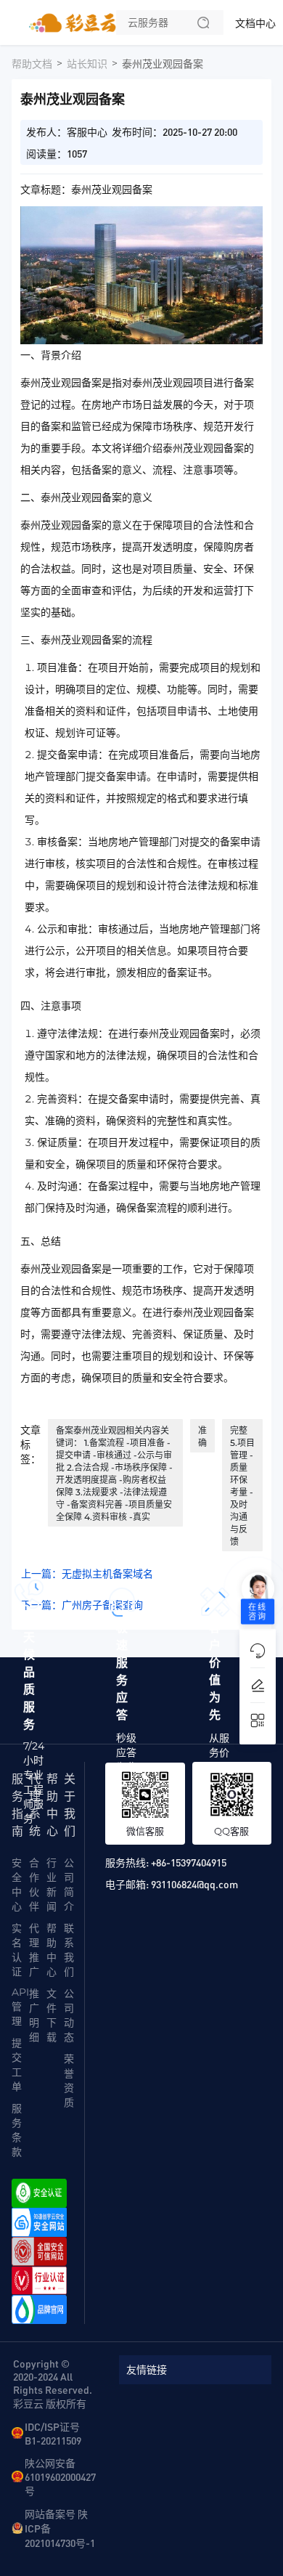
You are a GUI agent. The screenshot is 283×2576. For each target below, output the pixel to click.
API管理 (20, 2007)
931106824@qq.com (194, 1884)
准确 (202, 1437)
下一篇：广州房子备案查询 (82, 1605)
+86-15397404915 (189, 1862)
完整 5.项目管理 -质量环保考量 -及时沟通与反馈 (242, 1486)
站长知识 (87, 64)
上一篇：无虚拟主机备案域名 (87, 1574)
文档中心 (255, 23)
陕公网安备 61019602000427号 (60, 2477)
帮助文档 (32, 64)
